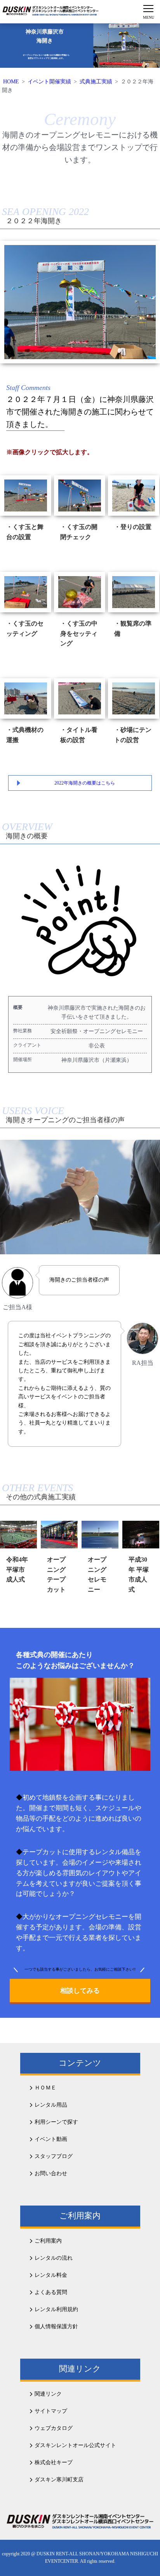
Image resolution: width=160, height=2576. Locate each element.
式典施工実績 (96, 82)
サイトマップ (51, 2411)
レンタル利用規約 (56, 2309)
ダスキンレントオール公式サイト (75, 2445)
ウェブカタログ (54, 2428)
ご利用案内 (48, 2241)
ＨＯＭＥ (45, 2088)
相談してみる (80, 1991)
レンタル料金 (51, 2275)
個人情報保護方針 (56, 2327)
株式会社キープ (54, 2462)
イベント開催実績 (49, 82)
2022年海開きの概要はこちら (85, 783)
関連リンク (48, 2394)
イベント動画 (51, 2139)
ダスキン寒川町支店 (59, 2480)
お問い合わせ (51, 2173)
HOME (11, 82)
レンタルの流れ (54, 2258)
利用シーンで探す (56, 2122)
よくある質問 (51, 2292)
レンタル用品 (51, 2105)
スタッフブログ (54, 2156)
